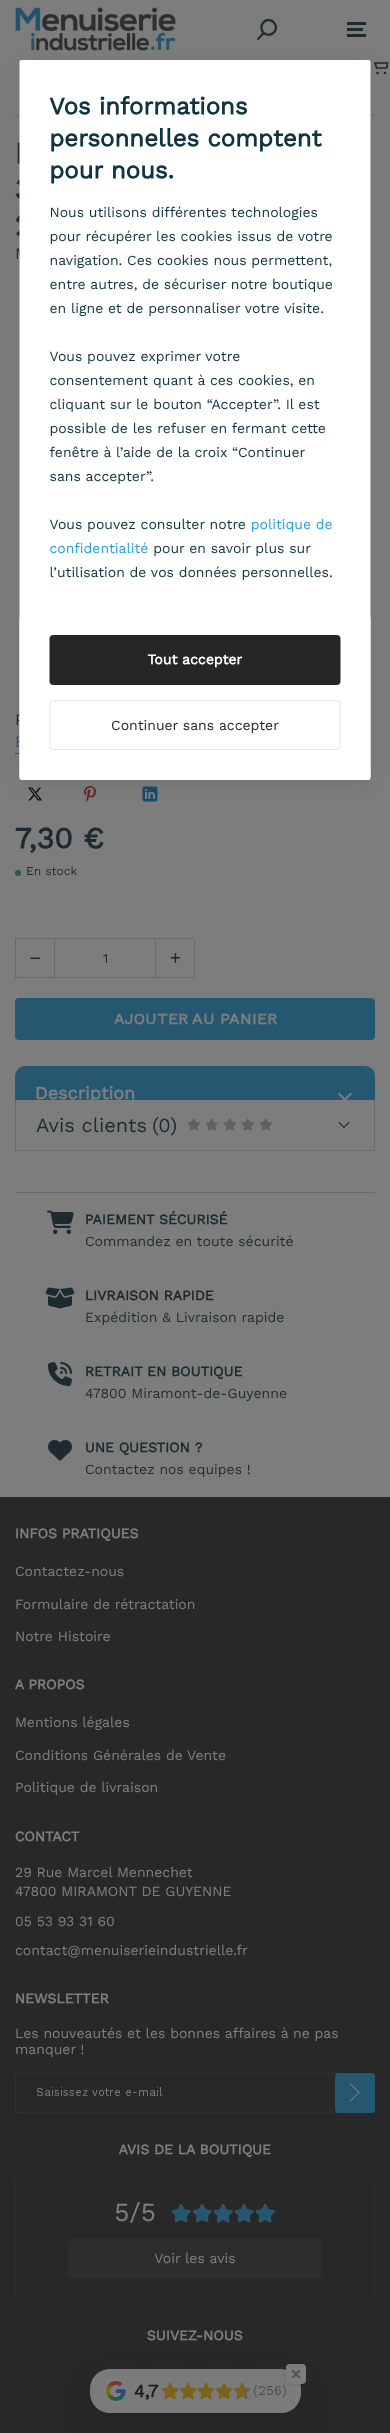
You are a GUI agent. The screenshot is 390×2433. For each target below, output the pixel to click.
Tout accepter (195, 660)
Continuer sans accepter (195, 726)
